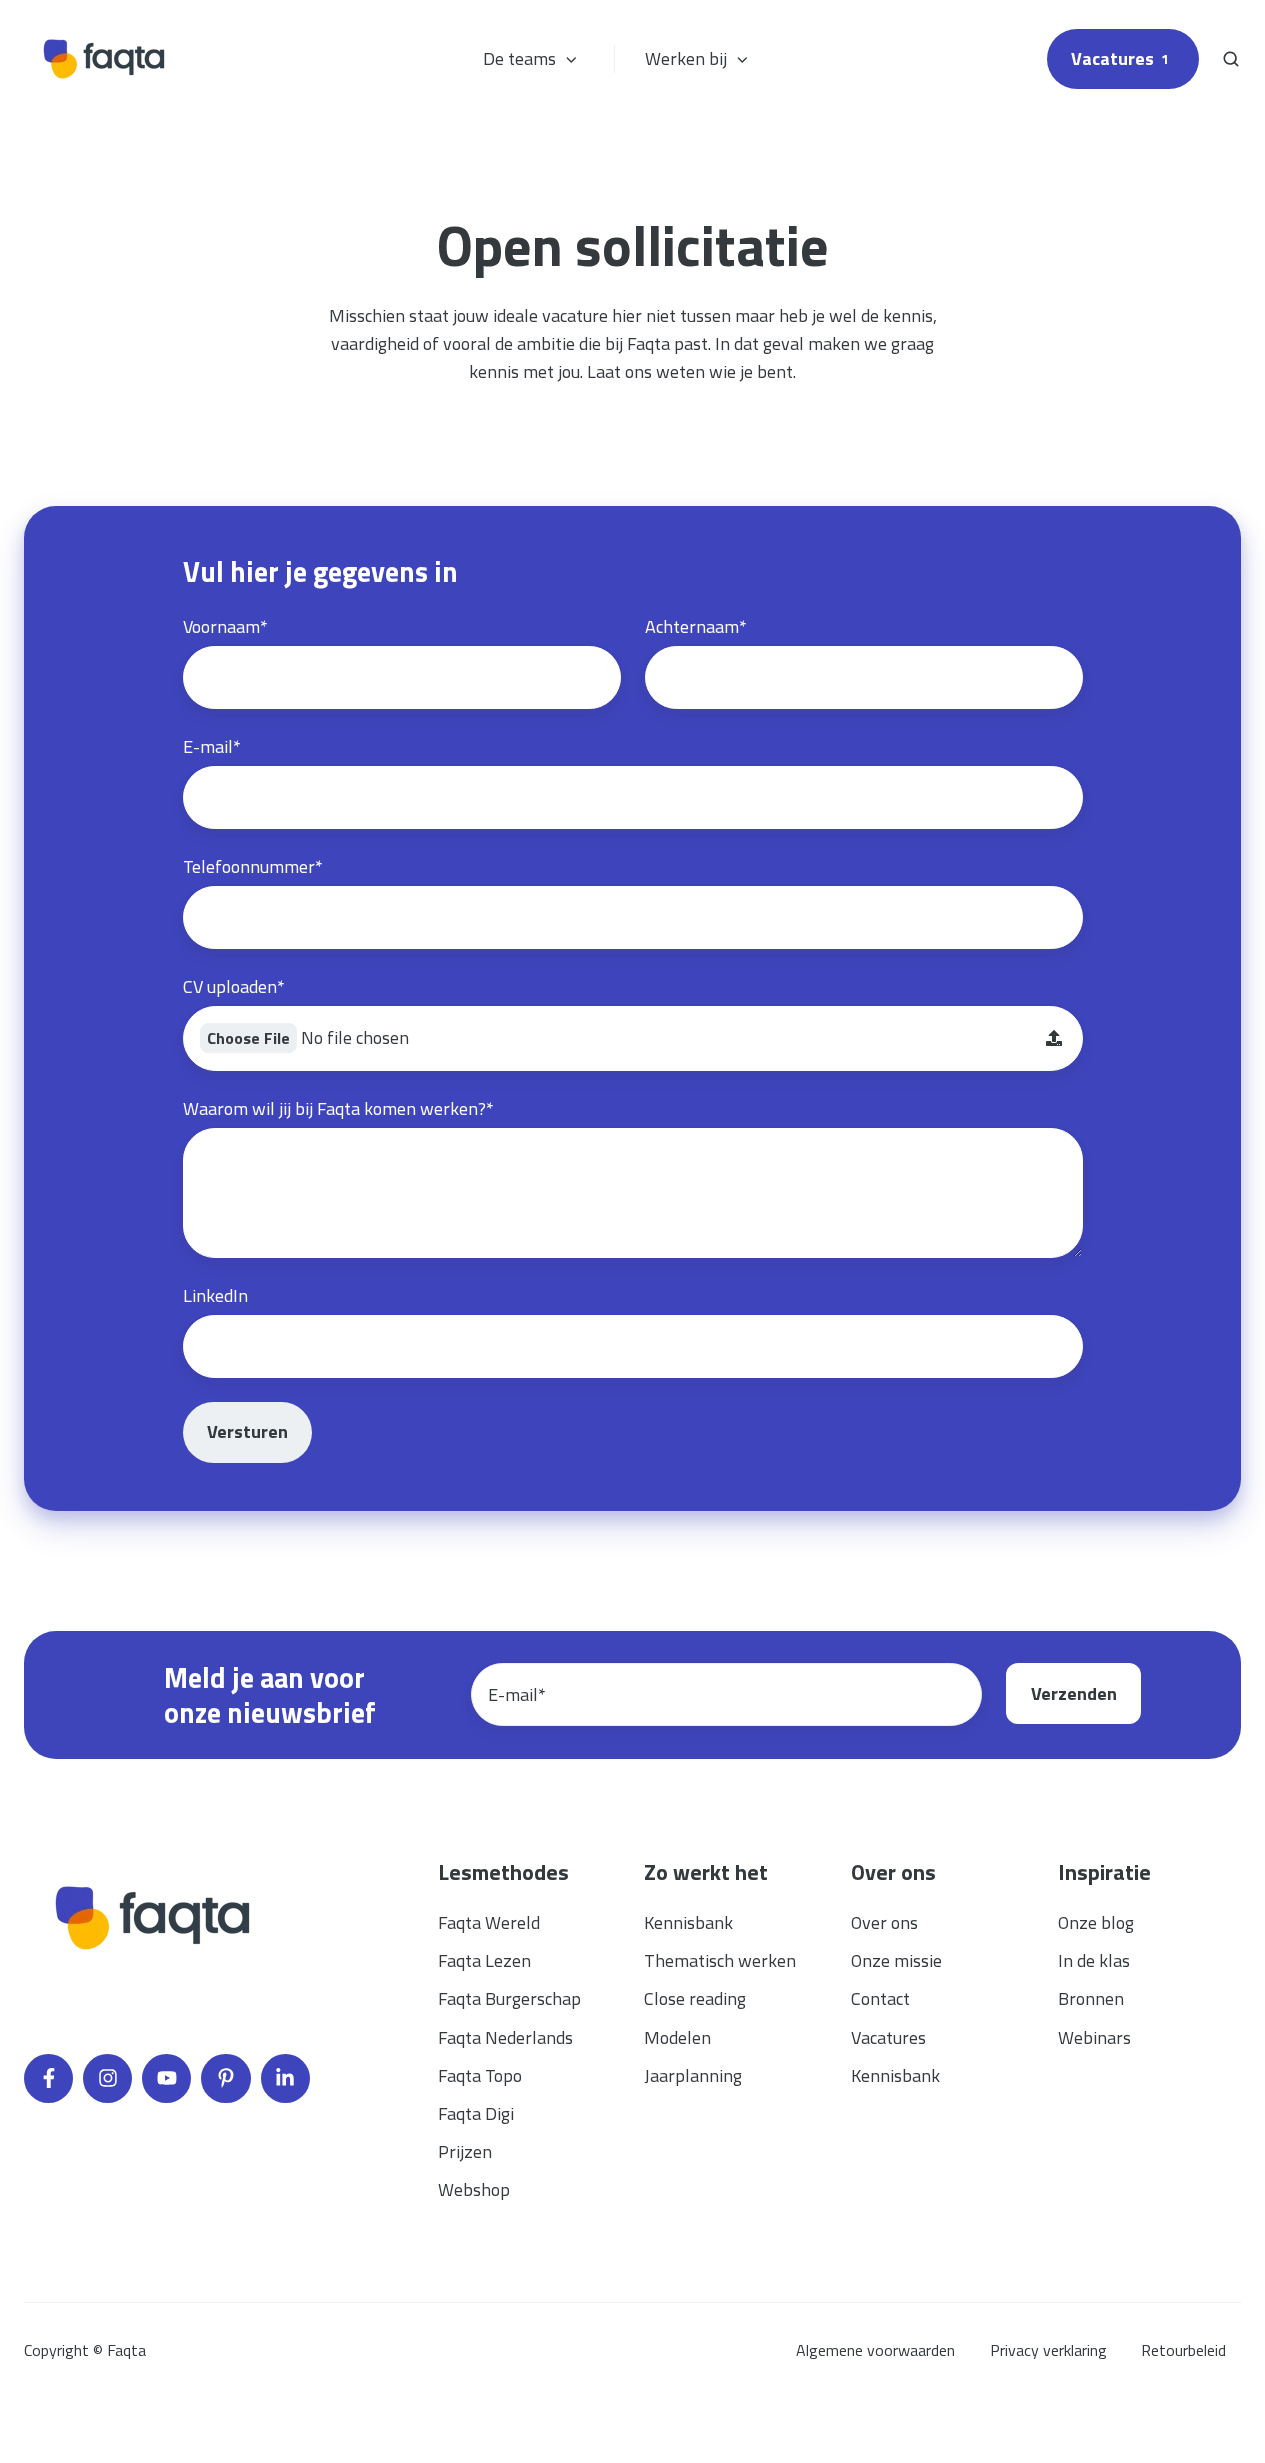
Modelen (677, 2037)
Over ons (884, 1922)
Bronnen (1091, 1998)
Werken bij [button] (686, 58)
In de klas (1094, 1960)
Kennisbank (688, 1922)
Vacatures (1119, 58)
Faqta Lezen (484, 1960)
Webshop (474, 2189)
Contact (880, 1998)
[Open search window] (1231, 59)
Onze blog (1096, 1922)
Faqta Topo (480, 2075)
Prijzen (465, 2151)
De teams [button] (519, 58)
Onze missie (896, 1960)
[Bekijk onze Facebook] (48, 2078)
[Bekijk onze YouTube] (166, 2078)
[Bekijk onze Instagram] (107, 2078)
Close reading (695, 1998)
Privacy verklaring (1048, 2350)
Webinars (1094, 2037)
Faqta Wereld (489, 1922)
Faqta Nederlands (505, 2037)
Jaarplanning (693, 2075)
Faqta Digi (476, 2113)
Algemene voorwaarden (875, 2350)
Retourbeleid (1183, 2350)
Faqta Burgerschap (509, 1998)
